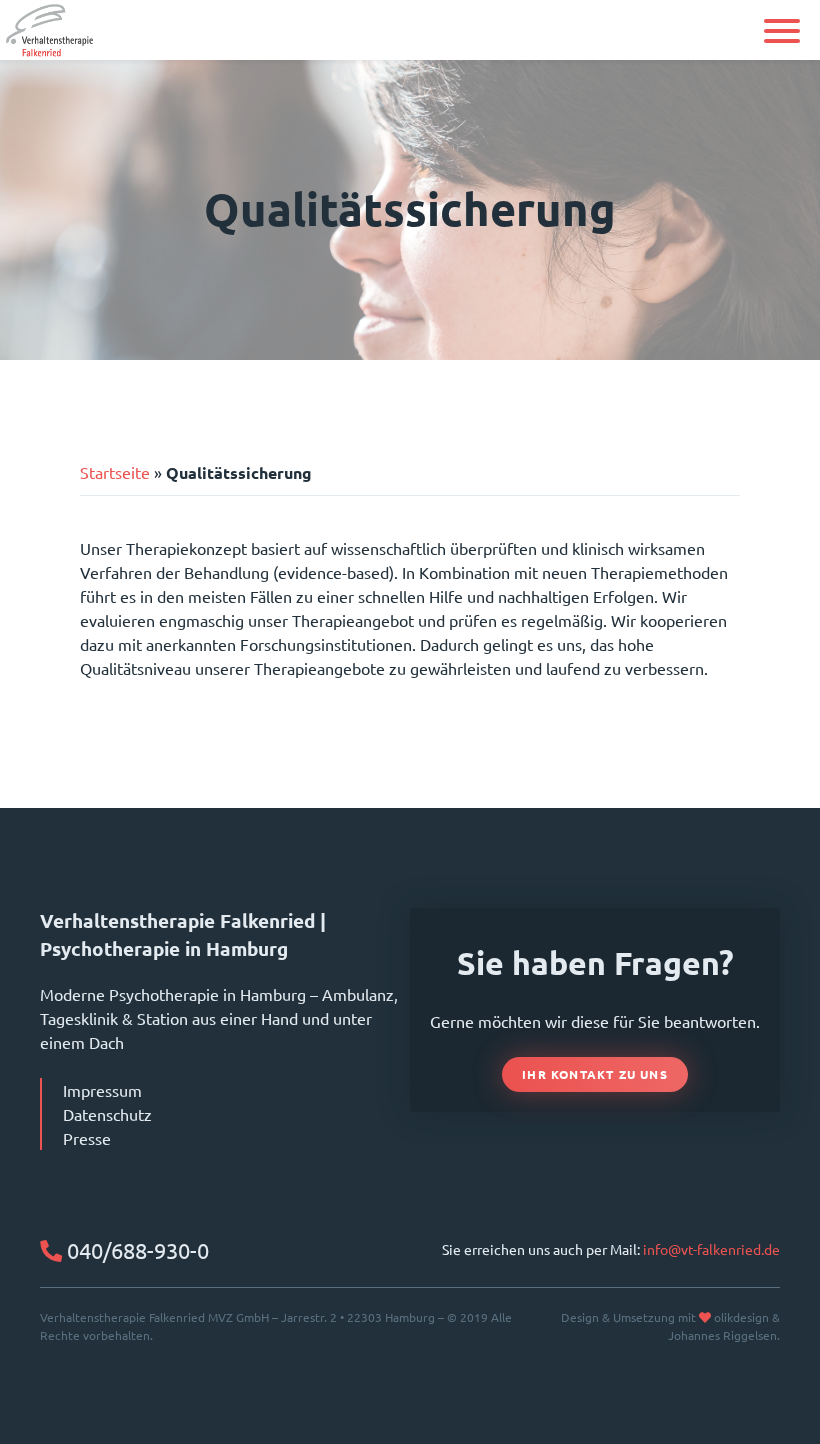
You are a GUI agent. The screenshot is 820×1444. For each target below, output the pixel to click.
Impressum (102, 1090)
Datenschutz (107, 1114)
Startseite (115, 472)
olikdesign (741, 1317)
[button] (782, 31)
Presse (87, 1138)
